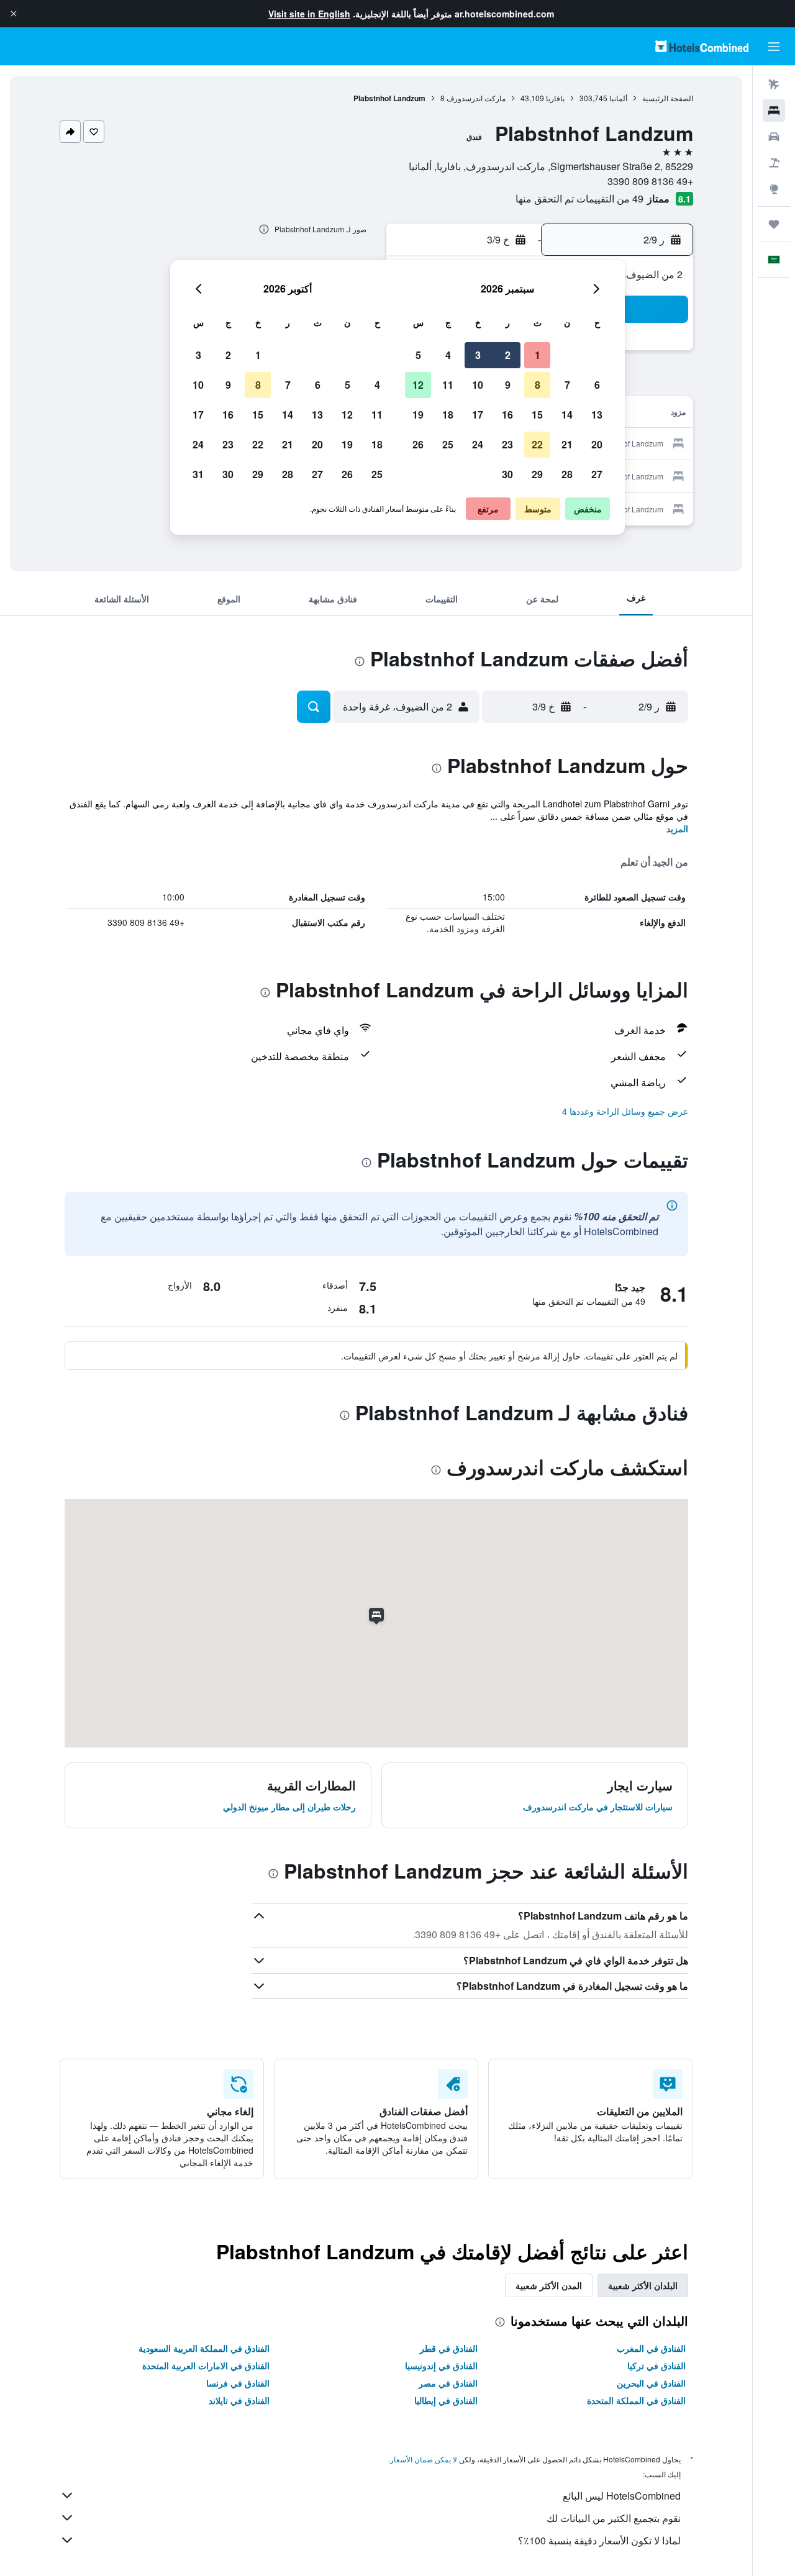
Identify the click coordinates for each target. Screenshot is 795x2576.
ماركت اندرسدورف (476, 98)
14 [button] (567, 415)
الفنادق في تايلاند (239, 2400)
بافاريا (555, 98)
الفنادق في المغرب (651, 2348)
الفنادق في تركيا (656, 2365)
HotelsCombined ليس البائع (622, 2496)
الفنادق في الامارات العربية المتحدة (206, 2365)
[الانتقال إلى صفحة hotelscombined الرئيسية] (702, 46)
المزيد (677, 828)
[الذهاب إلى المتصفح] (774, 189)
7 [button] (567, 385)
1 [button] (538, 355)
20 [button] (597, 444)
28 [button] (567, 474)
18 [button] (448, 415)
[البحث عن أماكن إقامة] (774, 111)
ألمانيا (618, 98)
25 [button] (448, 444)
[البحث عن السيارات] (774, 137)
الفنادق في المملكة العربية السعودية (204, 2348)
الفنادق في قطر (449, 2348)
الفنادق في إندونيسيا (441, 2365)
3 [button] (478, 355)
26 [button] (418, 444)
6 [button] (597, 385)
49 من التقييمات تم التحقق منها (579, 198)
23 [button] (507, 444)
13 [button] (597, 415)
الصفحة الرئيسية (668, 98)
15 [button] (537, 415)
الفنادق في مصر (448, 2383)
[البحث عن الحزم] (774, 163)
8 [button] (538, 385)
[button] (14, 14)
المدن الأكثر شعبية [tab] (549, 2285)
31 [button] (198, 474)
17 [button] (478, 415)
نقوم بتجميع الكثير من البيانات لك (614, 2518)
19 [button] (418, 415)
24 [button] (478, 444)
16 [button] (507, 415)
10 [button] (478, 385)
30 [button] (507, 474)
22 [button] (537, 444)
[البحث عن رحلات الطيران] (774, 84)
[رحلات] (774, 224)
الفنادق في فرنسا (238, 2383)
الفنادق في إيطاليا (446, 2400)
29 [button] (537, 474)
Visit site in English (309, 14)
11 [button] (448, 385)
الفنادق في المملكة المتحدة (636, 2400)
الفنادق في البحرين (651, 2383)
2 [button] (508, 355)
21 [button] (567, 444)
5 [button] (418, 355)
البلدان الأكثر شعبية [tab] (643, 2285)
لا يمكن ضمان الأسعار (424, 2459)
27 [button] (597, 474)
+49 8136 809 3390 (650, 181)
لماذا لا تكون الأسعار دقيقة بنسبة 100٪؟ (599, 2540)
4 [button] (448, 355)
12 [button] (418, 385)
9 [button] (508, 385)
